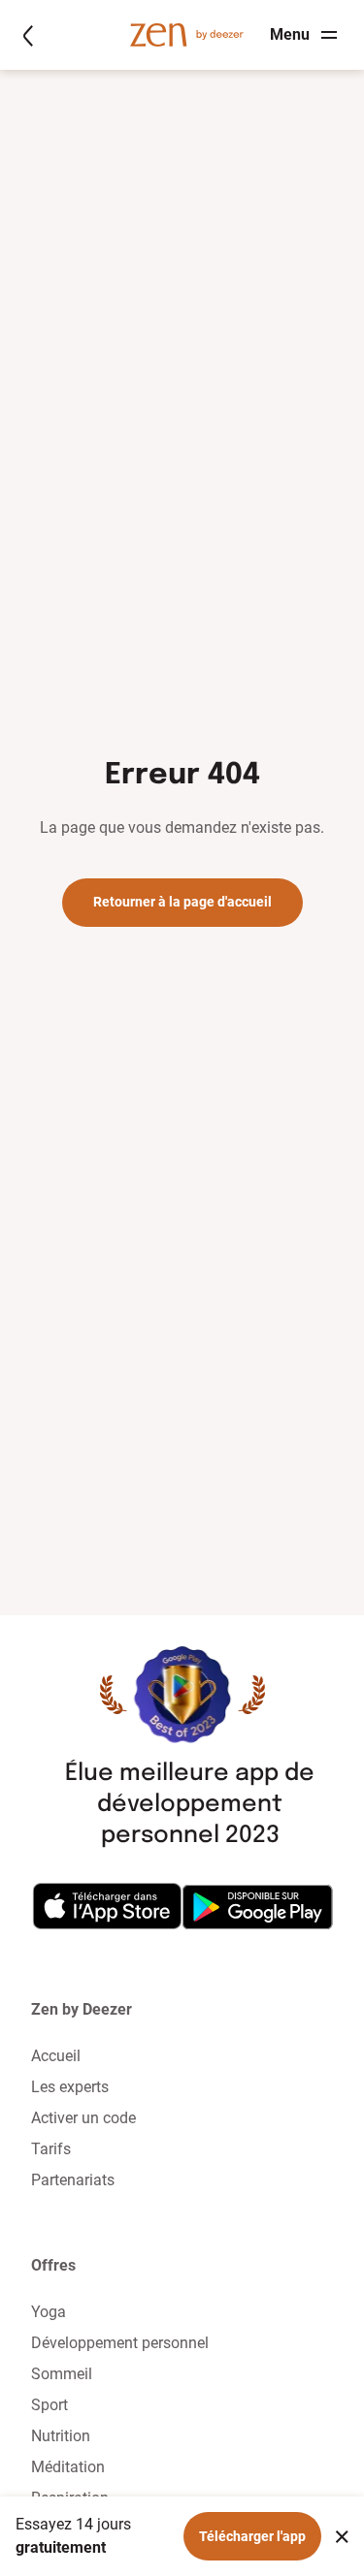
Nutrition (61, 2436)
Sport (50, 2405)
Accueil (56, 2056)
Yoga (49, 2312)
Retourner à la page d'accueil (182, 902)
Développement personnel (120, 2343)
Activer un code (83, 2118)
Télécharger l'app (252, 2536)
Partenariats (73, 2180)
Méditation (68, 2467)
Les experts (70, 2087)
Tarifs (51, 2149)
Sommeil (62, 2374)
